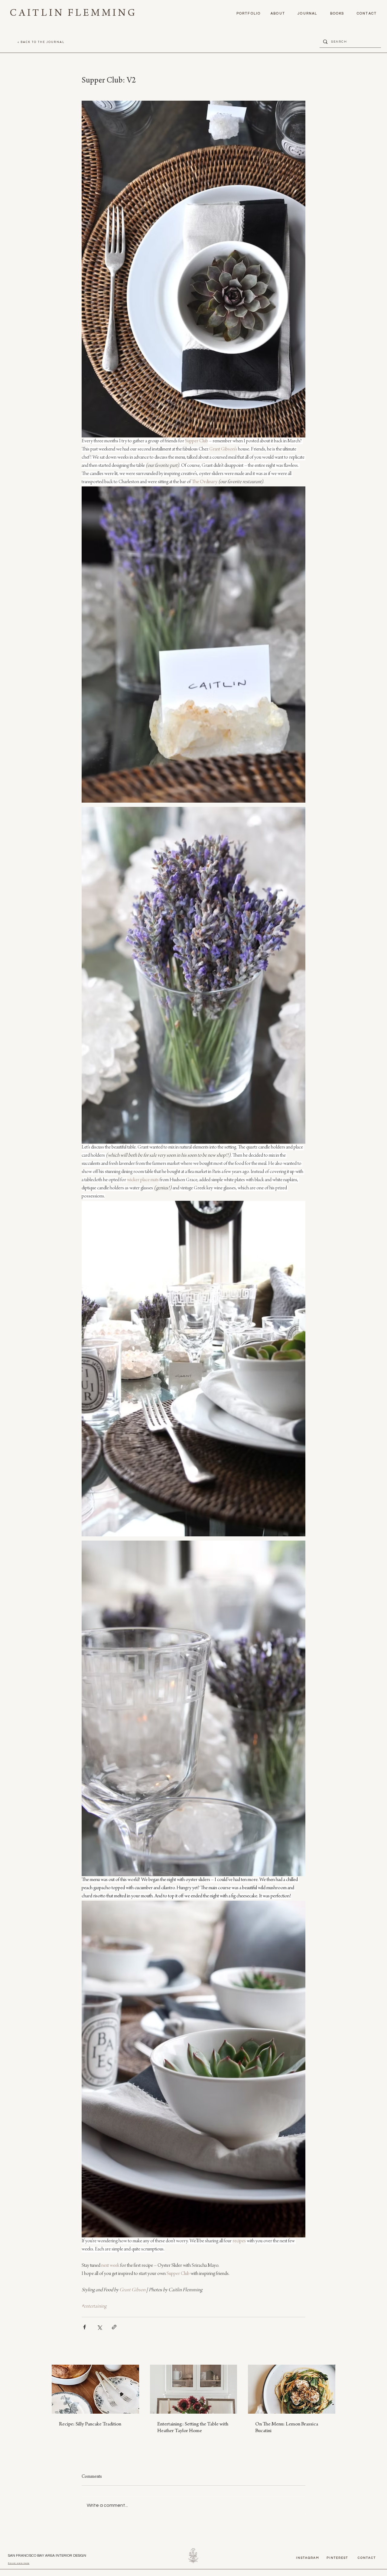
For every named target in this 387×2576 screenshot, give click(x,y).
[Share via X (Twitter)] (99, 2327)
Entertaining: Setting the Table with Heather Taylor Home (193, 2428)
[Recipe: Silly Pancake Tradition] (95, 2389)
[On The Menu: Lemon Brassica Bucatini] (292, 2389)
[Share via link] (114, 2327)
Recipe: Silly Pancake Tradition (90, 2425)
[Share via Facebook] (85, 2327)
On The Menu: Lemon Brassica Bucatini (287, 2428)
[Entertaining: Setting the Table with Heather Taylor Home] (194, 2389)
